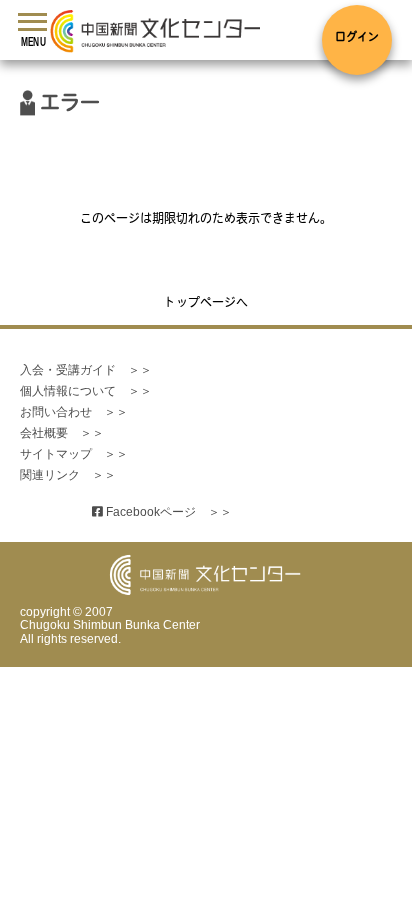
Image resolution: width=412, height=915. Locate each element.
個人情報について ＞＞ (86, 391)
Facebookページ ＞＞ (161, 512)
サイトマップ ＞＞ (74, 454)
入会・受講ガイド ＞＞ (86, 370)
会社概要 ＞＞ (62, 433)
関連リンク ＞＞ (68, 475)
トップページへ (206, 304)
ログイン (357, 38)
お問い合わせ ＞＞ (74, 412)
